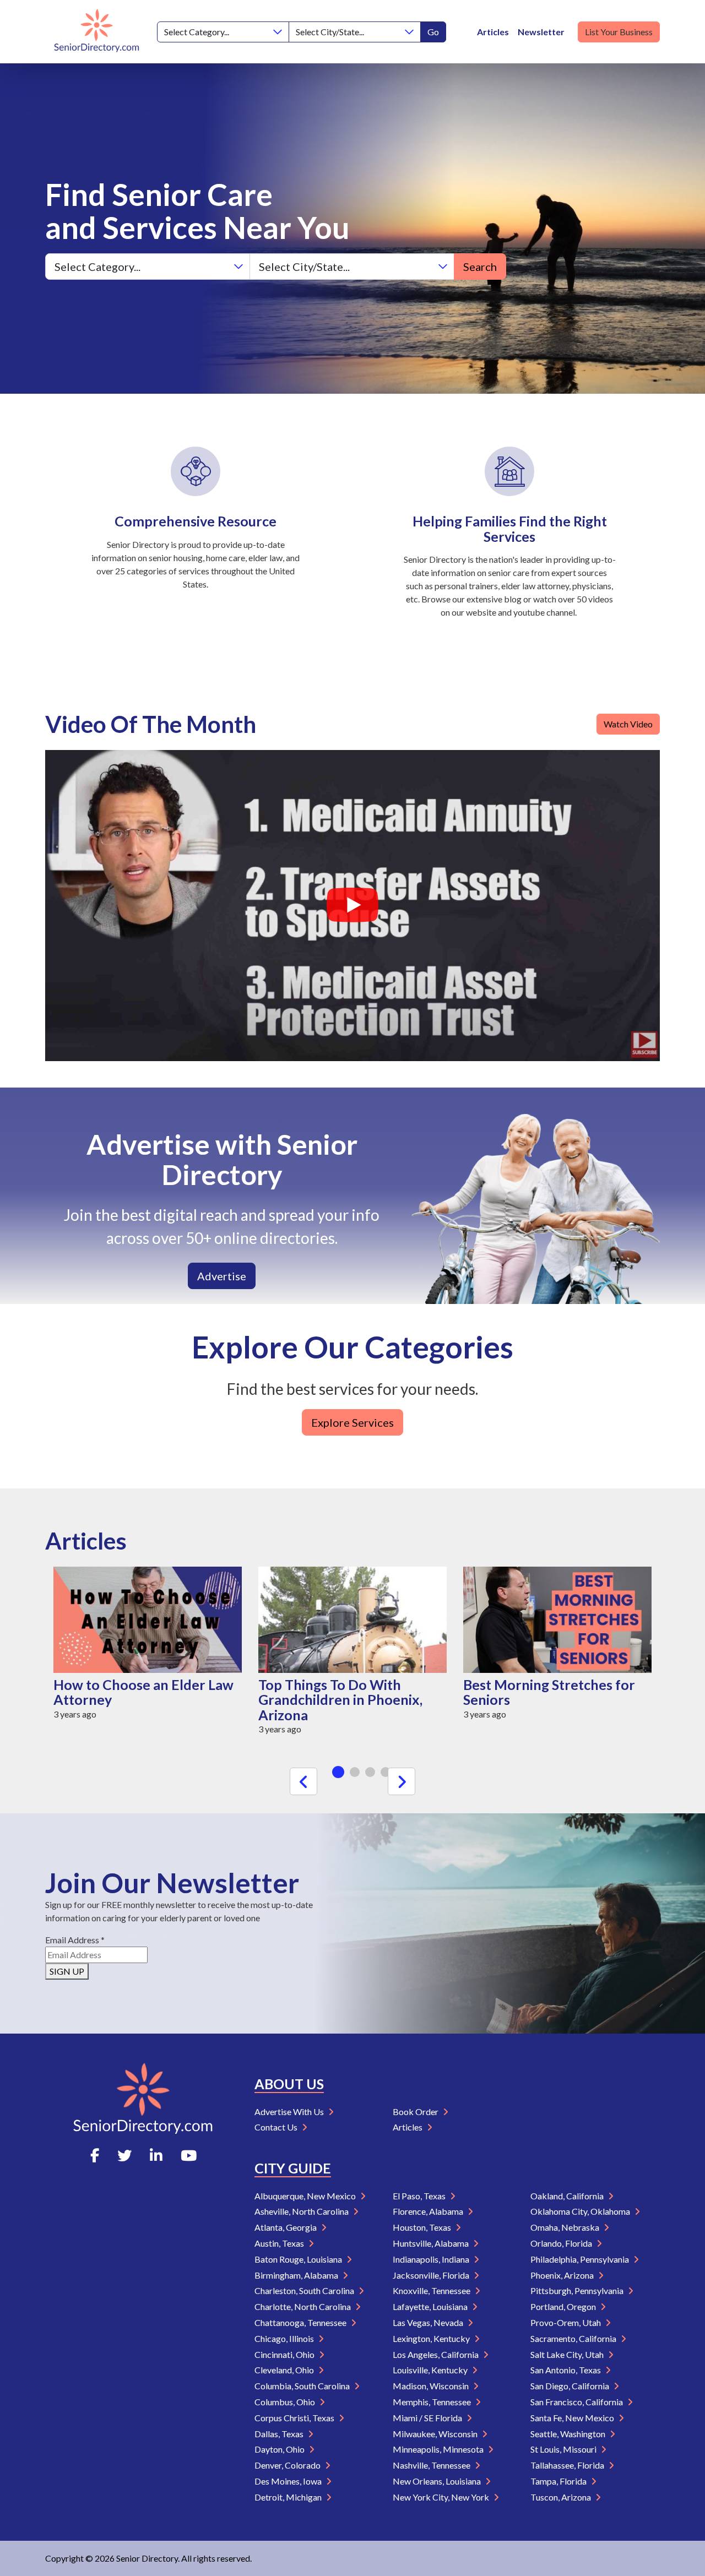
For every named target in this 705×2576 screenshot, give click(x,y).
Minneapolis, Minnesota (439, 2449)
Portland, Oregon (564, 2306)
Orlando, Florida (562, 2243)
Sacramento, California (574, 2338)
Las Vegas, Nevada (429, 2322)
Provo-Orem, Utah (566, 2322)
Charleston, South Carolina (305, 2290)
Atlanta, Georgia (286, 2227)
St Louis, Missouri (564, 2449)
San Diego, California (571, 2386)
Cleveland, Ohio (285, 2370)
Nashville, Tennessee (432, 2465)
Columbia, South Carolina (303, 2386)
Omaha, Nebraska (566, 2227)
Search (480, 267)
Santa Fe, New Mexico (573, 2418)
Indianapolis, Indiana (432, 2259)
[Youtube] (189, 2155)
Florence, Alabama (429, 2211)
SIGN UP (67, 1971)
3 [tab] (370, 1772)
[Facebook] (95, 2155)
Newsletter (541, 32)
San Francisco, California (577, 2402)
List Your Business (619, 32)
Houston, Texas (423, 2227)
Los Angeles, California (436, 2354)
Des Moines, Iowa (289, 2481)
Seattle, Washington (569, 2434)
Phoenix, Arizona (563, 2275)
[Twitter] (124, 2155)
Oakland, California (568, 2196)
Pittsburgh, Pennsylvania (578, 2290)
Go (433, 32)
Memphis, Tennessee (433, 2402)
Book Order (416, 2112)
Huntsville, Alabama (432, 2243)
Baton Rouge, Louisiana (299, 2259)
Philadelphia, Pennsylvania (581, 2259)
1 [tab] (338, 1772)
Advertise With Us (290, 2112)
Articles (493, 32)
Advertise (222, 1276)
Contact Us (277, 2127)
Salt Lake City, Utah (568, 2354)
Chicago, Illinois (285, 2338)
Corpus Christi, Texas (295, 2418)
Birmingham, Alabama (297, 2275)
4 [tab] (386, 1772)
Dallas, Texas (280, 2434)
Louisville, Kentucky (431, 2370)
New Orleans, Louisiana (438, 2481)
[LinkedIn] (156, 2155)
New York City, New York (442, 2497)
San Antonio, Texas (566, 2370)
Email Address (75, 1940)
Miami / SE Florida (428, 2418)
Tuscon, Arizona (562, 2497)
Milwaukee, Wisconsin (436, 2434)
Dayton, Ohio (280, 2449)
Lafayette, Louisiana (431, 2306)
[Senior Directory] (97, 32)
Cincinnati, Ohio (285, 2354)
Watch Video (628, 724)
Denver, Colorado (288, 2465)
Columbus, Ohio (286, 2402)
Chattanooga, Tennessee (301, 2322)
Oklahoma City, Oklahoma (581, 2211)
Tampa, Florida (559, 2481)
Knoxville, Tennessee (432, 2290)
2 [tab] (355, 1772)
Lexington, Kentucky (432, 2338)
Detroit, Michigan (289, 2497)
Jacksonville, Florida (432, 2275)
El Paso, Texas (420, 2196)
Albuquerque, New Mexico (306, 2196)
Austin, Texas (280, 2243)
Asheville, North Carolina (302, 2211)
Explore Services (352, 1422)
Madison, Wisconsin (432, 2386)
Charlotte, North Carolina (303, 2306)
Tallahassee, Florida (568, 2465)
